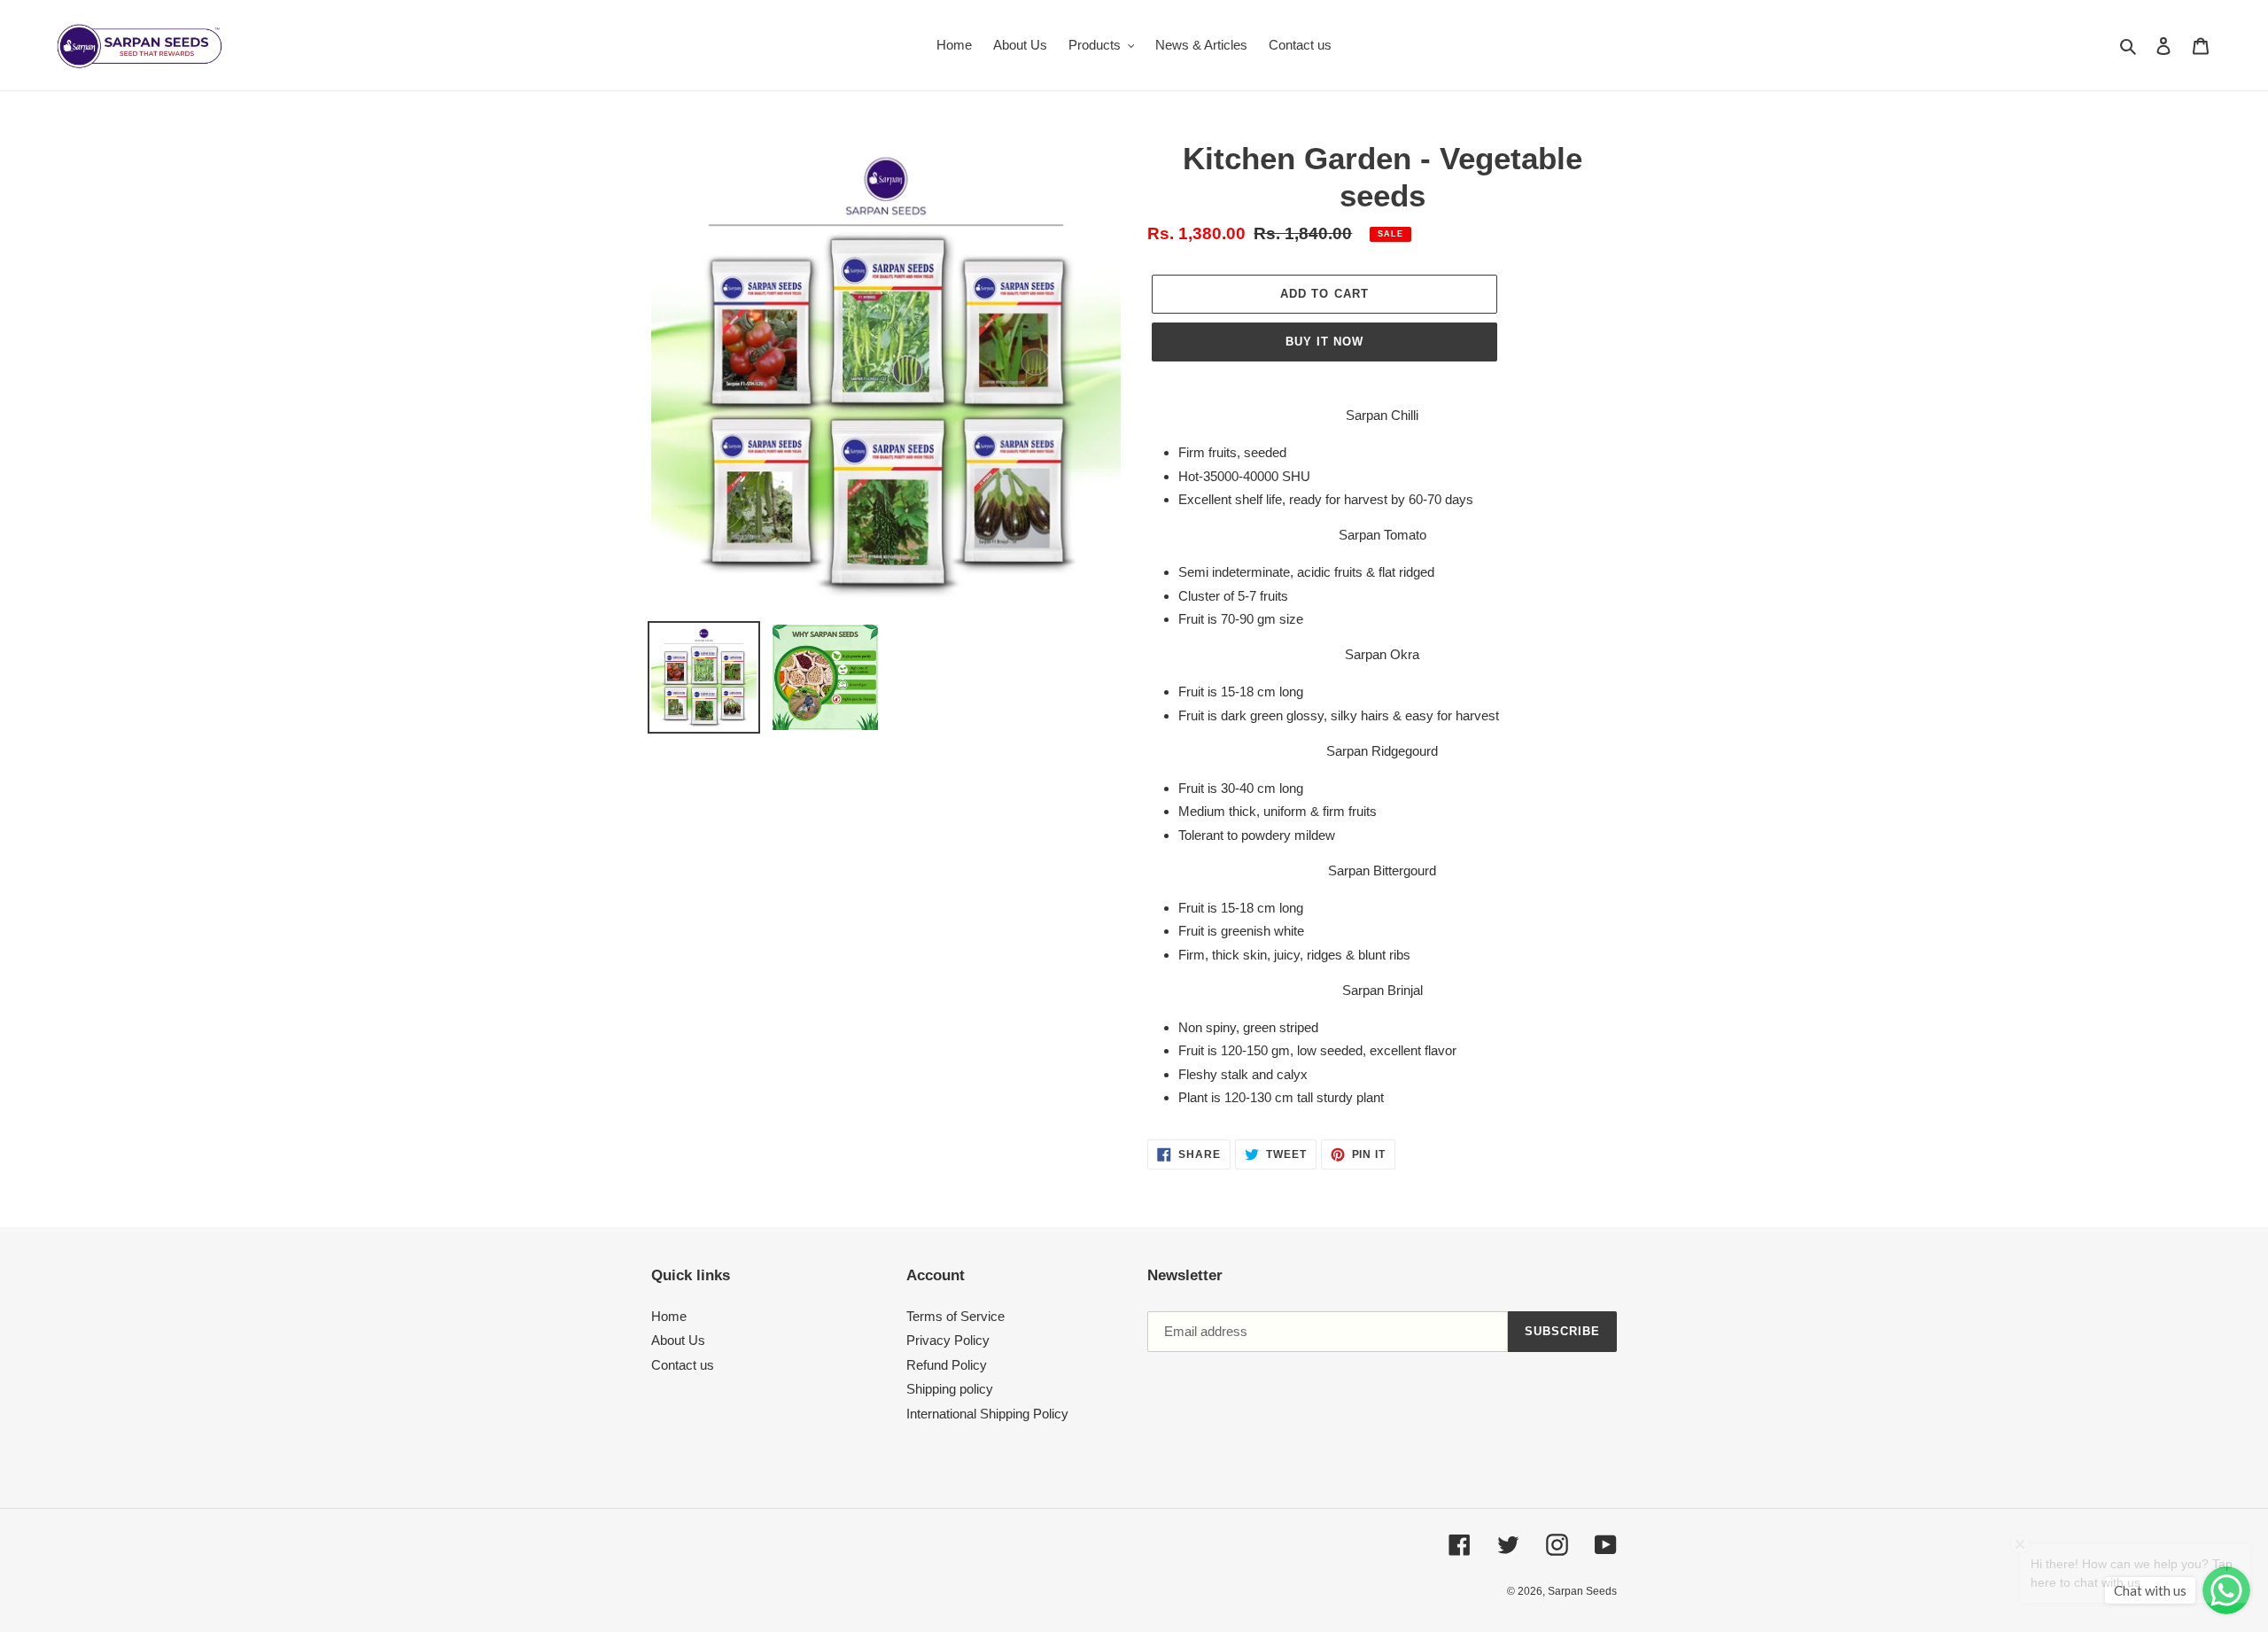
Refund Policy (947, 1365)
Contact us (683, 1365)
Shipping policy (950, 1389)
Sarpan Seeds (1582, 1591)
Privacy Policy (948, 1340)
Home (669, 1316)
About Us (678, 1340)
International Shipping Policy (987, 1414)
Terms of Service (955, 1316)
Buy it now (1324, 342)
